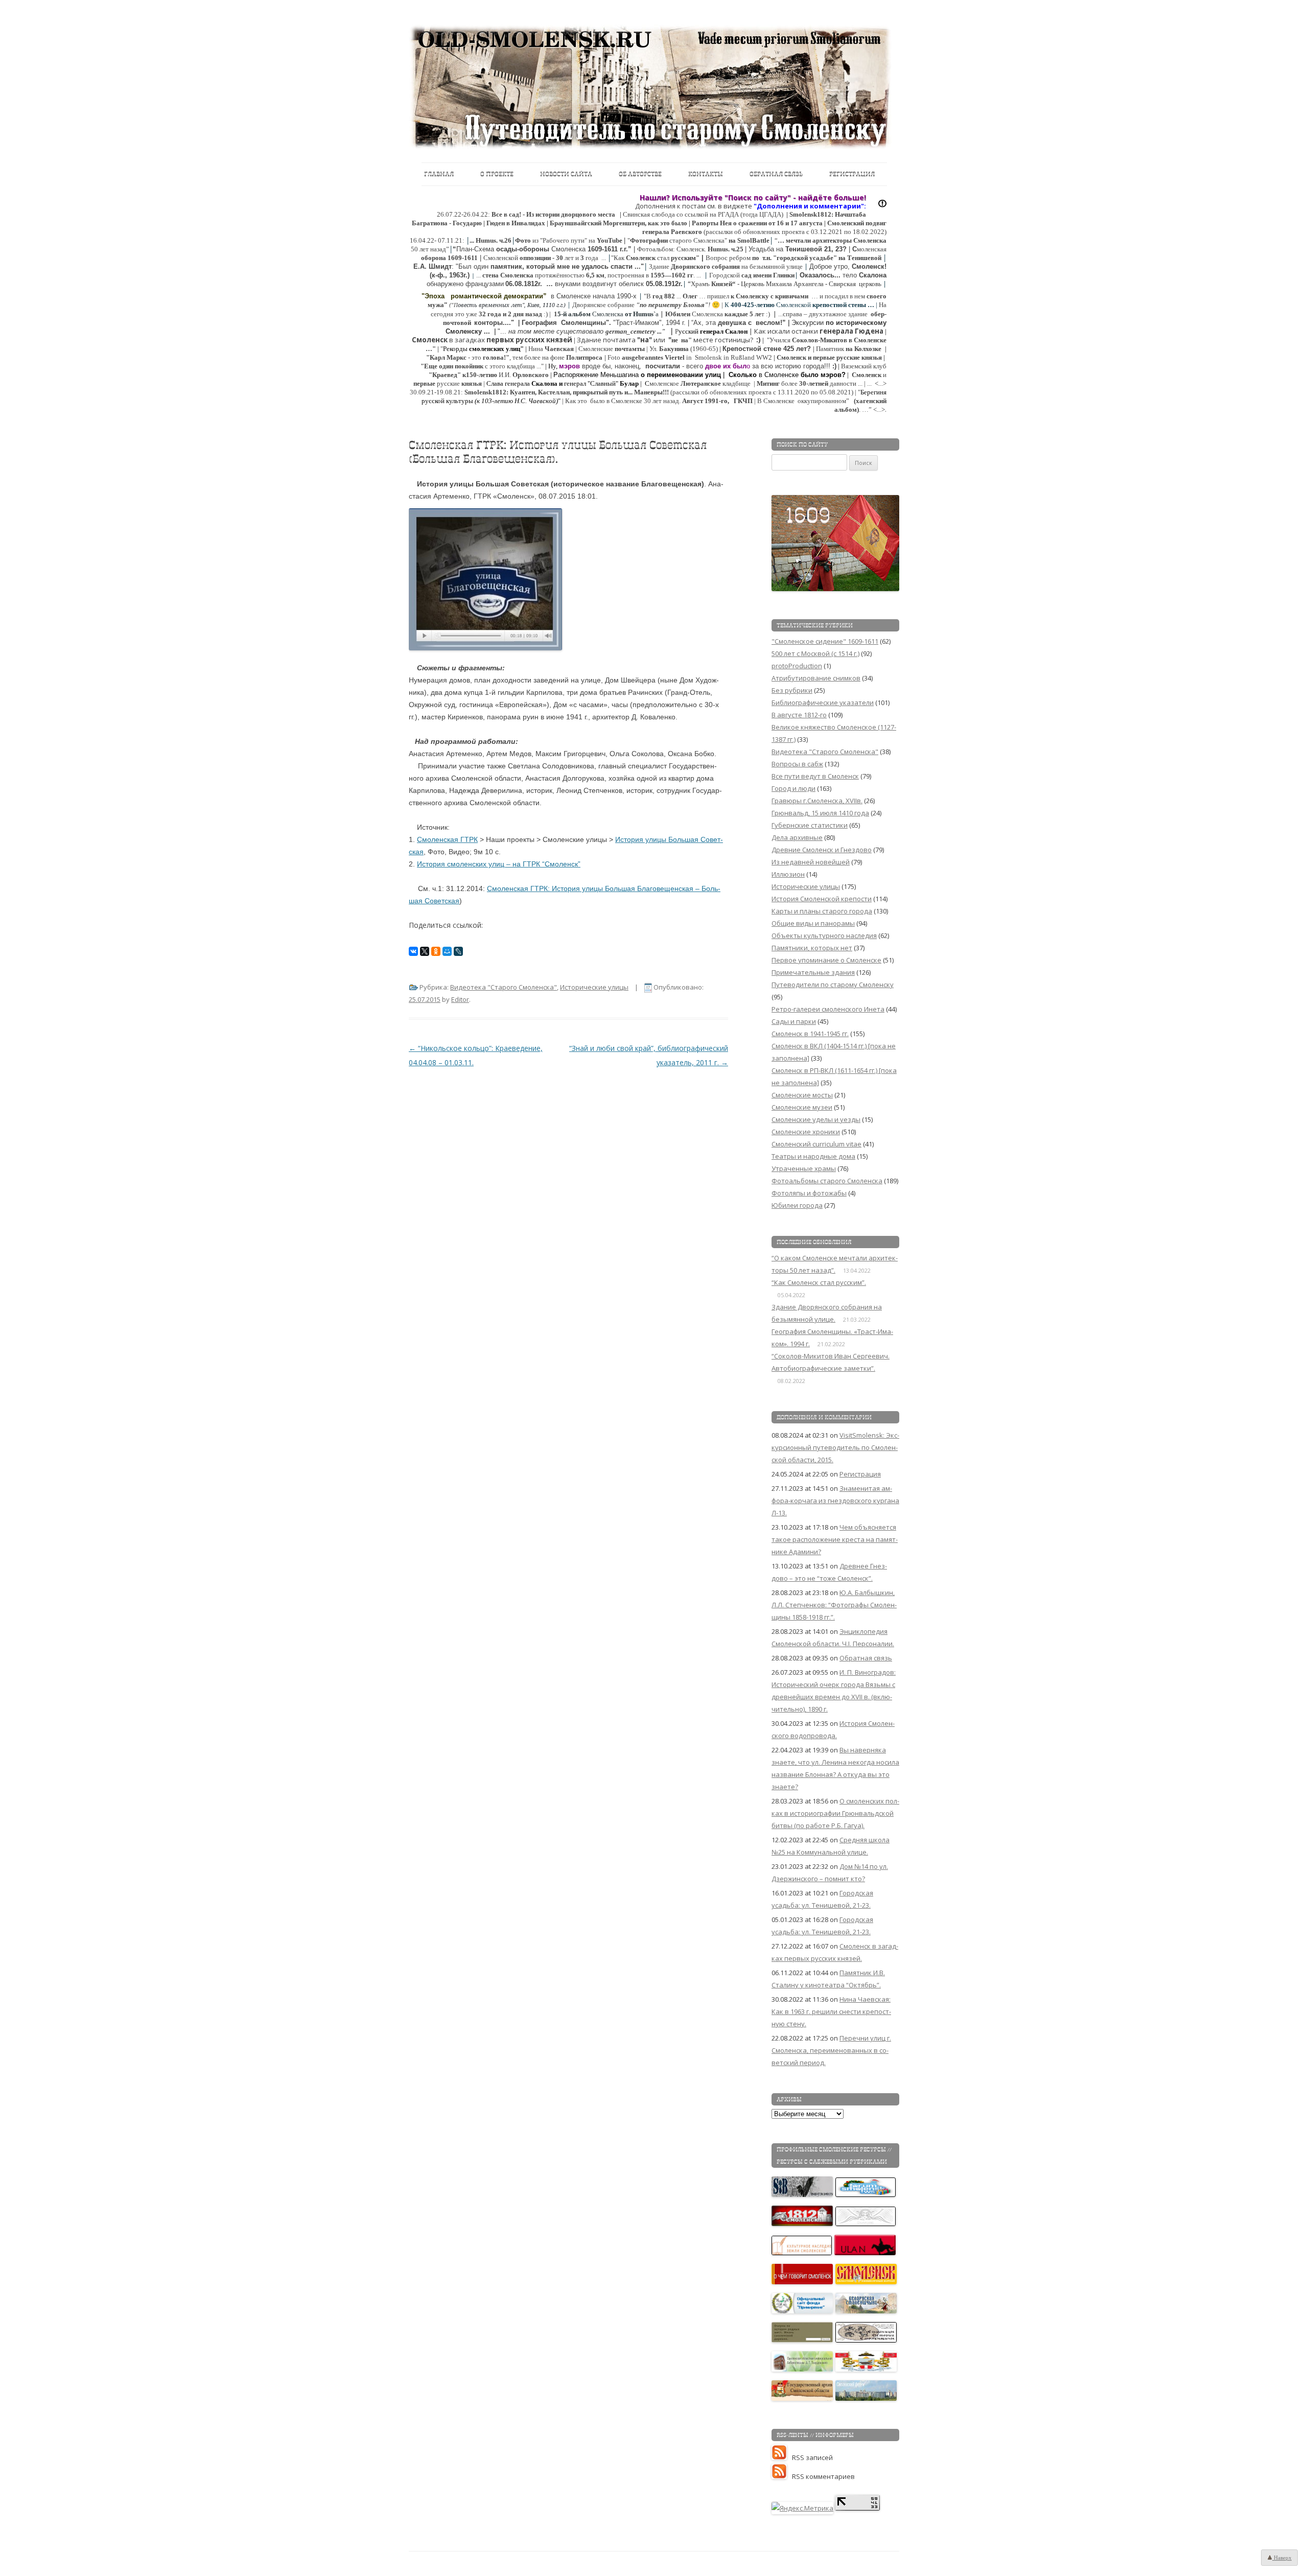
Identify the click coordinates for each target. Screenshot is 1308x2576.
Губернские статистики (810, 825)
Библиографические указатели (823, 702)
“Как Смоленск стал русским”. (819, 1282)
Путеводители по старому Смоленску (833, 985)
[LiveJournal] (458, 951)
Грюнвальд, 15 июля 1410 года (820, 813)
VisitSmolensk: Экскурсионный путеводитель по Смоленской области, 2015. (835, 1447)
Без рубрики (792, 690)
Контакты (706, 174)
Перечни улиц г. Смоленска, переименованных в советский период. (831, 2050)
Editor (460, 999)
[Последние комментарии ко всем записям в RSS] (782, 2476)
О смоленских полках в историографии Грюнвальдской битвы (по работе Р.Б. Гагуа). (835, 1813)
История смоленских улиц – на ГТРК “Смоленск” (499, 864)
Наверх (1282, 2558)
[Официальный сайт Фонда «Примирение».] (803, 2311)
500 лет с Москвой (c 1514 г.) (815, 653)
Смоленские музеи (802, 1107)
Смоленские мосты (802, 1095)
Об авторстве (640, 174)
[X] (425, 951)
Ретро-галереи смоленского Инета (828, 1009)
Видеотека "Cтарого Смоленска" (504, 987)
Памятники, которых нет (812, 948)
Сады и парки (794, 1021)
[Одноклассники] (436, 951)
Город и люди (793, 788)
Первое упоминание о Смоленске (826, 960)
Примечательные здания (813, 972)
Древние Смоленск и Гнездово (822, 850)
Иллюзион (788, 874)
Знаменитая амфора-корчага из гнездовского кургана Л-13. (835, 1501)
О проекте (497, 174)
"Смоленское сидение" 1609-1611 (825, 641)
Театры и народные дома (813, 1156)
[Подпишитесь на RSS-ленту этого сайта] (782, 2457)
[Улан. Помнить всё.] (866, 2253)
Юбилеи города (797, 1205)
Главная (439, 174)
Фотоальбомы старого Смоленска (827, 1181)
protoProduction (797, 666)
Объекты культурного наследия (824, 935)
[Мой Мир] (447, 951)
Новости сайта (566, 174)
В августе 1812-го (799, 715)
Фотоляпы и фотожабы (809, 1193)
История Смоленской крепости (822, 899)
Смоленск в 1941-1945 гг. (810, 1034)
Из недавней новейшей (811, 862)
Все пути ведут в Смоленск (815, 776)
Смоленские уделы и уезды (816, 1119)
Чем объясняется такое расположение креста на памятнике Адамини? (835, 1539)
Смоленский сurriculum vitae (816, 1144)
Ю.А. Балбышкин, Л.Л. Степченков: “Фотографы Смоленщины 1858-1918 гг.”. (834, 1605)
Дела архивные (797, 837)
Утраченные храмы (804, 1168)
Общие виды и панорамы (813, 923)
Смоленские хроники (806, 1132)
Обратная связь (776, 174)
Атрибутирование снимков (816, 678)
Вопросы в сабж (797, 764)
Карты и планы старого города (822, 911)
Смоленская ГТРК (447, 839)
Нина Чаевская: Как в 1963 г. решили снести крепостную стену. (831, 2011)
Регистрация (852, 174)
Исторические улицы (594, 987)
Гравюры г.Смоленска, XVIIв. (817, 801)
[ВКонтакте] (413, 951)
